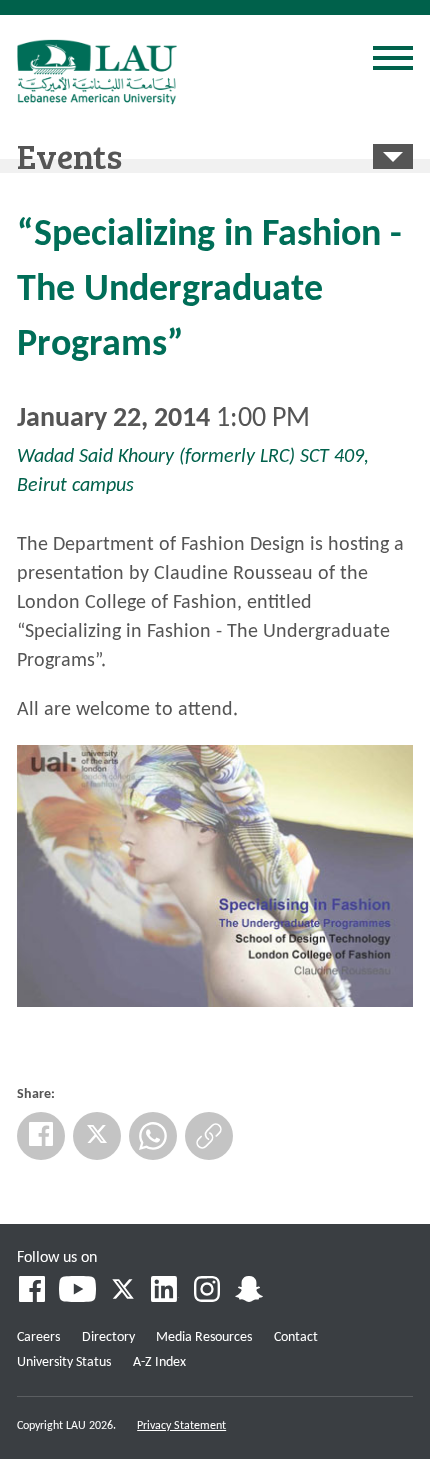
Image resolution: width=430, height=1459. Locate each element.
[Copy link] (209, 1136)
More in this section (393, 156)
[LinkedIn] (165, 1292)
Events (69, 155)
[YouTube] (77, 1292)
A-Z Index (159, 1362)
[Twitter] (97, 1136)
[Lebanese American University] (97, 72)
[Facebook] (41, 1136)
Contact (296, 1337)
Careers (38, 1337)
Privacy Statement (181, 1426)
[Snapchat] (249, 1292)
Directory (108, 1337)
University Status (64, 1362)
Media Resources (204, 1337)
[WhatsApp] (153, 1136)
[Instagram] (207, 1292)
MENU (393, 61)
